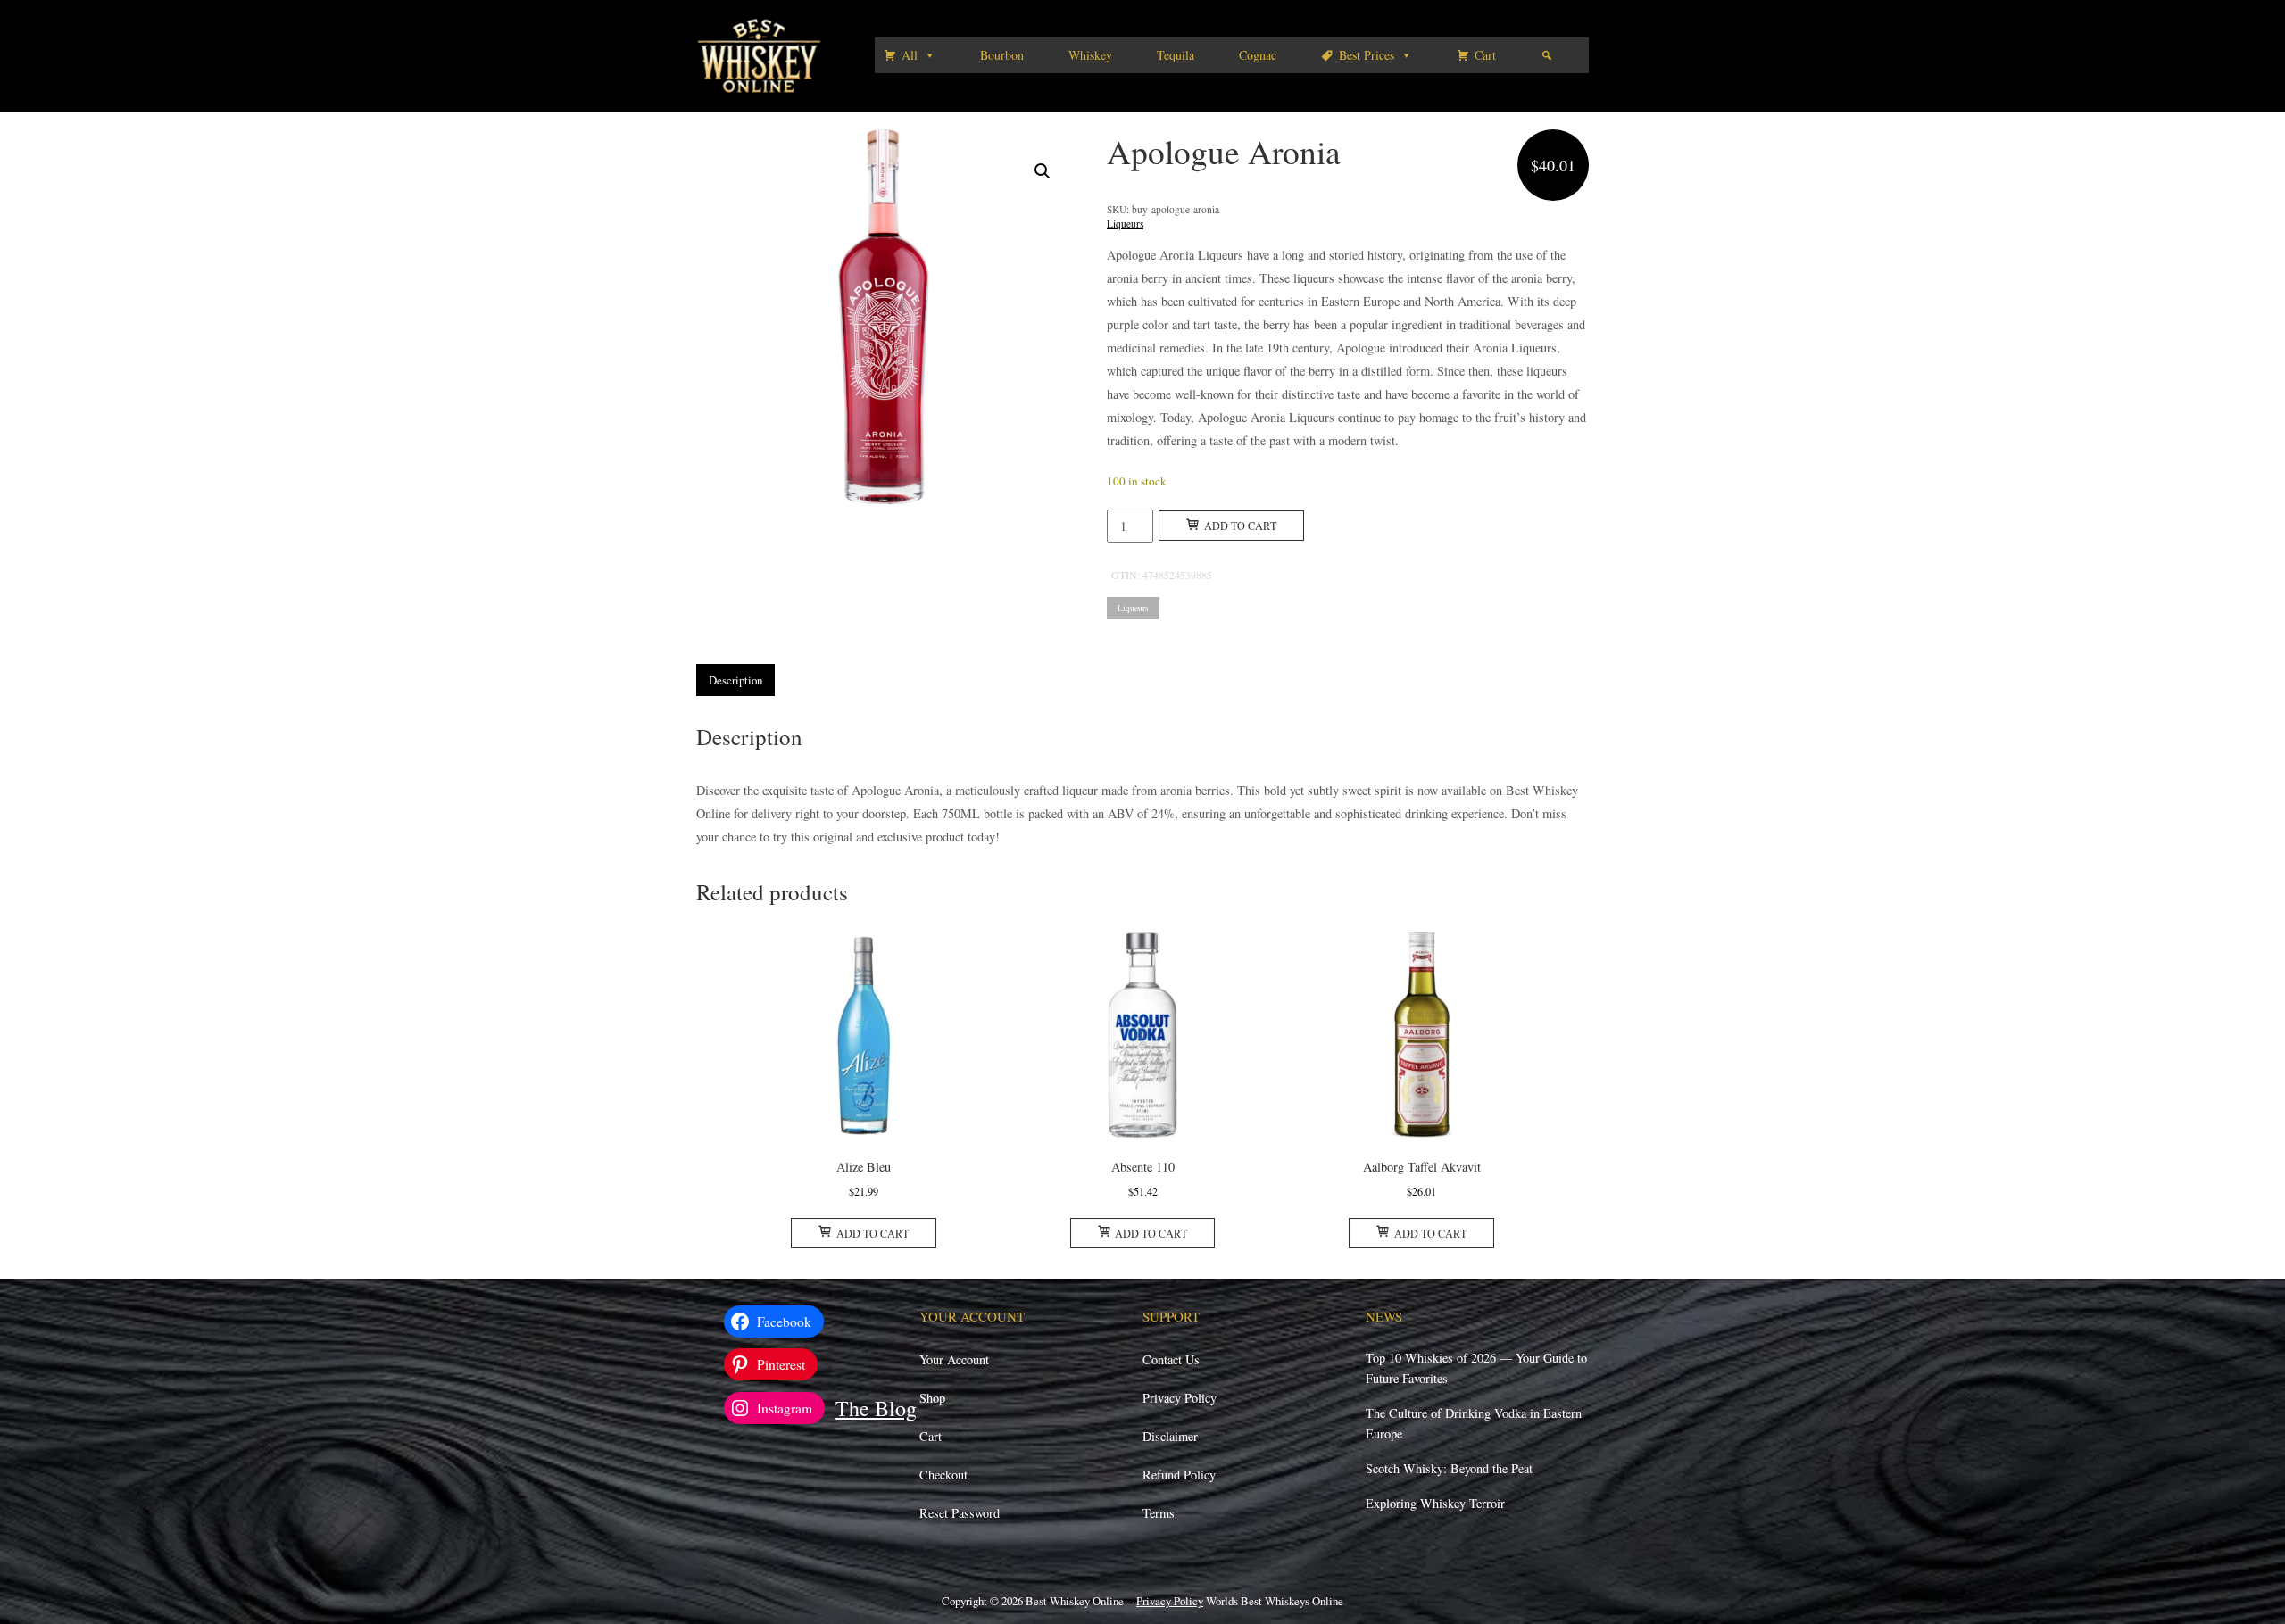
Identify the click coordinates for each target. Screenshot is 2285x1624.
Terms (1159, 1513)
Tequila (1176, 55)
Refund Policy (1179, 1475)
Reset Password (960, 1513)
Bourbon (1002, 55)
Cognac (1258, 55)
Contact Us (1171, 1359)
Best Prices (1367, 55)
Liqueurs (1125, 224)
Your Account (954, 1359)
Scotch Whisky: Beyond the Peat (1449, 1468)
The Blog (876, 1408)
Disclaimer (1170, 1436)
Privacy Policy (1180, 1398)
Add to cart (1240, 526)
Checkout (943, 1475)
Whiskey (1090, 55)
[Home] (759, 54)
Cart (1485, 55)
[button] (1043, 171)
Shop (932, 1398)
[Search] (1547, 55)
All (910, 55)
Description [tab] (735, 680)
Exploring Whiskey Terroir (1435, 1503)
